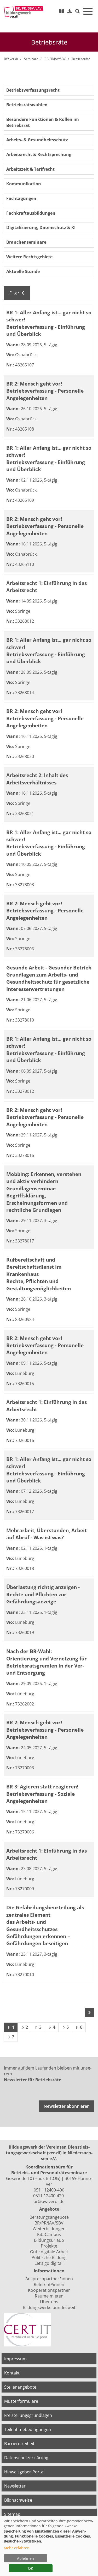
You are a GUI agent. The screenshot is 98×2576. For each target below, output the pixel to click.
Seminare (31, 59)
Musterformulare (21, 2401)
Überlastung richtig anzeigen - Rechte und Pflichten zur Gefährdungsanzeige (43, 1594)
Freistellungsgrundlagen (28, 2415)
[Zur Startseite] (24, 12)
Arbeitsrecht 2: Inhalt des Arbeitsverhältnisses (37, 779)
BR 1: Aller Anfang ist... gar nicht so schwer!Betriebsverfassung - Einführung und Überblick (49, 323)
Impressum (15, 2359)
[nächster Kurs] (89, 2012)
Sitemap (12, 2514)
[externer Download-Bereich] (70, 11)
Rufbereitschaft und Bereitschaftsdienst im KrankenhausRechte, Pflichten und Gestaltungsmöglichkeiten (39, 1274)
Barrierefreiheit (19, 2444)
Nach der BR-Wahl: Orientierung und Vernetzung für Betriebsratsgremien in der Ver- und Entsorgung (47, 1662)
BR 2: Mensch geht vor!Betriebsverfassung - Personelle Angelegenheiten (45, 391)
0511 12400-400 (49, 2190)
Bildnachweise (18, 2500)
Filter (15, 293)
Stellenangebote (20, 2387)
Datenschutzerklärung (26, 2458)
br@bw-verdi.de (49, 2201)
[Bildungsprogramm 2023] (62, 11)
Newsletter (15, 2486)
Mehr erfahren (17, 2548)
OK (31, 2568)
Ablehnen (25, 2558)
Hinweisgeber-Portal (24, 2472)
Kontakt (12, 2373)
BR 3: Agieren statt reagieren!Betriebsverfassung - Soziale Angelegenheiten (42, 1794)
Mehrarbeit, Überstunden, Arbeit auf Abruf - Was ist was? (47, 1534)
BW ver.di (11, 59)
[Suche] (78, 11)
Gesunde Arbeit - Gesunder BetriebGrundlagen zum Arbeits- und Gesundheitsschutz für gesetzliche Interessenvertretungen (49, 978)
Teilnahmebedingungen (28, 2429)
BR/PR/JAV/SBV (55, 59)
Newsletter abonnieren (67, 2106)
